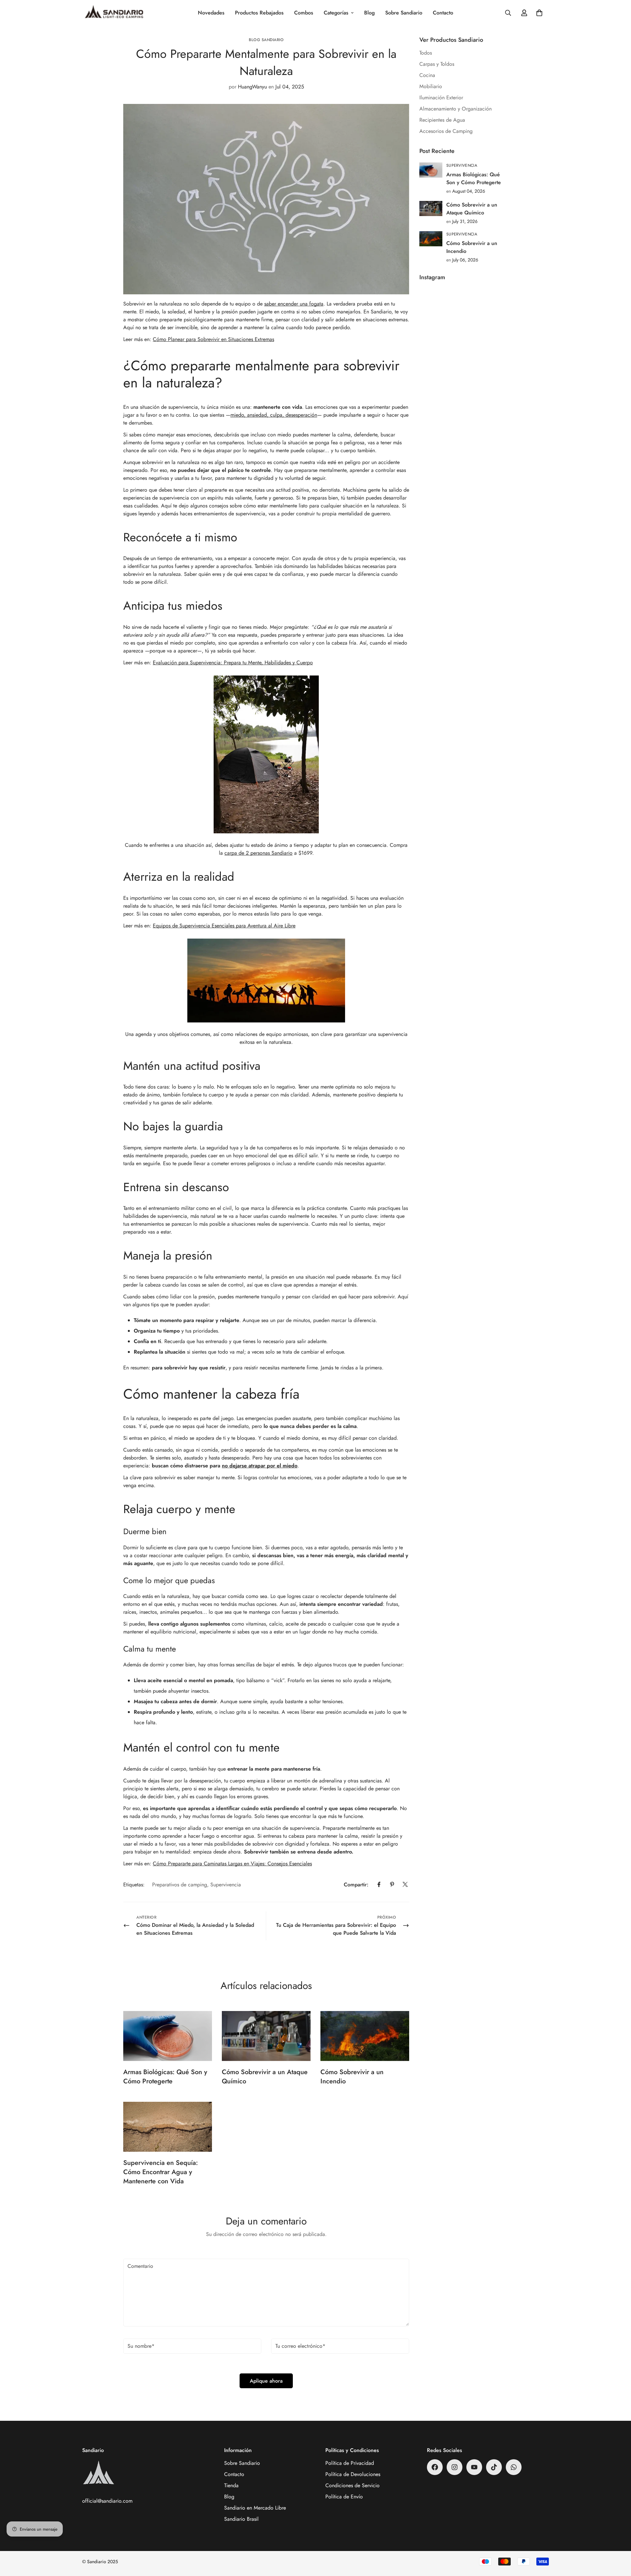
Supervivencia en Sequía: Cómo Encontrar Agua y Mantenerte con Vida (161, 2172)
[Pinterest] (392, 1884)
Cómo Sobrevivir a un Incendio (352, 2077)
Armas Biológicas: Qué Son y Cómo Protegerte (165, 2077)
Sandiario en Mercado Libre (255, 2508)
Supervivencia (226, 1884)
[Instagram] (455, 2467)
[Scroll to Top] (618, 2540)
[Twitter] (405, 1884)
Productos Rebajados (259, 13)
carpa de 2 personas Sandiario (258, 853)
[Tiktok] (494, 2467)
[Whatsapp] (514, 2467)
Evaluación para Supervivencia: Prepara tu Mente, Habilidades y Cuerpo (233, 662)
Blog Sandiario (266, 40)
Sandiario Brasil (241, 2519)
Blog (369, 13)
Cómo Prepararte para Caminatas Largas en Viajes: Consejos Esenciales (232, 1863)
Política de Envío (344, 2497)
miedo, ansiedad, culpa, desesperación (274, 415)
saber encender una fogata (294, 303)
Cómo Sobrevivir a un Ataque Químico (265, 2077)
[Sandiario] (114, 13)
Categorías (336, 13)
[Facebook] (379, 1884)
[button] (539, 13)
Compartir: (356, 1884)
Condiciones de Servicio (352, 2485)
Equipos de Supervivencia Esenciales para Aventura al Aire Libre (224, 925)
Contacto (443, 13)
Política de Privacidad (350, 2463)
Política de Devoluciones (353, 2474)
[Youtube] (474, 2467)
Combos (304, 13)
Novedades (211, 13)
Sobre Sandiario (404, 13)
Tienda (231, 2485)
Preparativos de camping (180, 1884)
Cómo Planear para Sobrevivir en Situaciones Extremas (213, 339)
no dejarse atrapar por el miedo (260, 1465)
